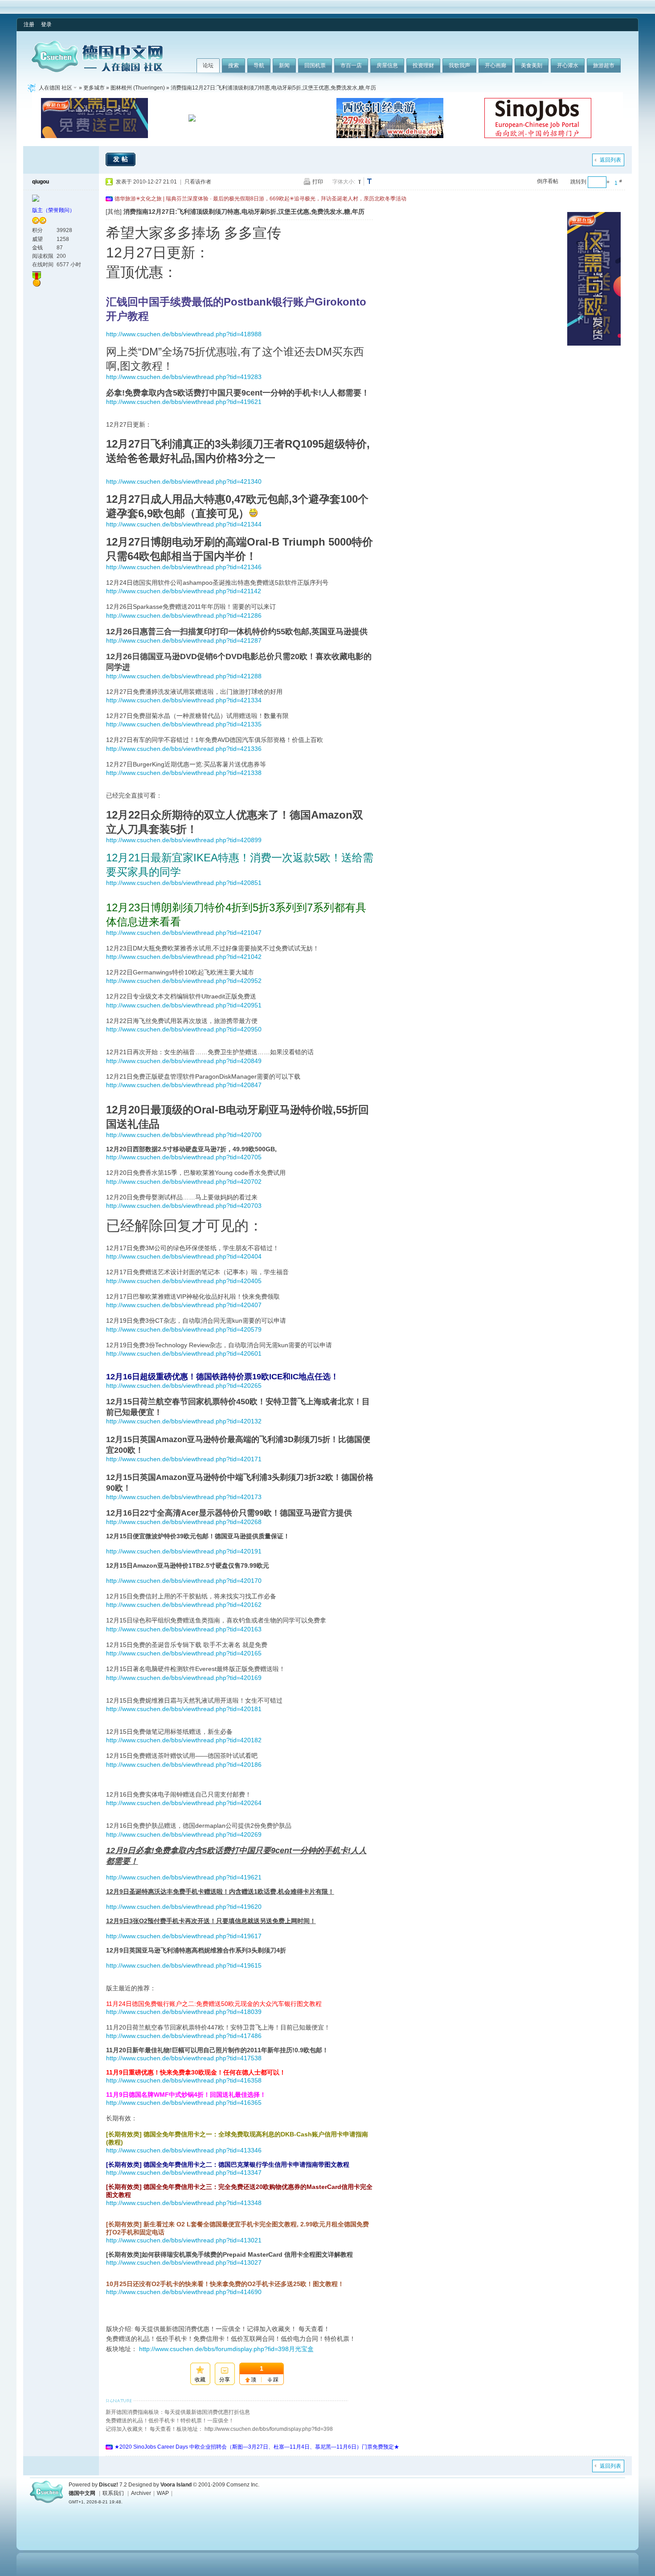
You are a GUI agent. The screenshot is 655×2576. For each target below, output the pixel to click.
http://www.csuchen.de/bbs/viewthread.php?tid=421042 (184, 957)
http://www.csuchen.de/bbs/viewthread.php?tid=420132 (184, 1421)
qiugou (41, 182)
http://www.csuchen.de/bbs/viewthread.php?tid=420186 (184, 1765)
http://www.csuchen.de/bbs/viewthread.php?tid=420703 (184, 1206)
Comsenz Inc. (243, 2485)
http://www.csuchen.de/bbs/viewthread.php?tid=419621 (184, 402)
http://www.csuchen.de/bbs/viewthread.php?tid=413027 (184, 2262)
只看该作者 (198, 182)
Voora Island (176, 2485)
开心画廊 (495, 65)
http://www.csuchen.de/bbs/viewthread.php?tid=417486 (184, 2036)
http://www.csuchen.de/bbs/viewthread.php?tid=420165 (184, 1653)
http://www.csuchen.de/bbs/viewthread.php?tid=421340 (184, 481)
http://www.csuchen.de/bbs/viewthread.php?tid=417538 (184, 2058)
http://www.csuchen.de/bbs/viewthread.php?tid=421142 (184, 591)
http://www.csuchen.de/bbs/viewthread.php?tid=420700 (184, 1135)
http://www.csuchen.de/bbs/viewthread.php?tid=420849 (184, 1061)
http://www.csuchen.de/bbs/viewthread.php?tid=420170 (184, 1581)
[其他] (114, 212)
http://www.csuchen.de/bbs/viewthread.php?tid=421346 (184, 567)
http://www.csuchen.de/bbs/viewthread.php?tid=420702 (184, 1182)
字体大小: (344, 182)
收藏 (200, 2380)
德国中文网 (82, 2493)
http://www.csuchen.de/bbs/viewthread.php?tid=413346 (184, 2150)
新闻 (284, 65)
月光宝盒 (301, 2349)
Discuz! (108, 2485)
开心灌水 (568, 65)
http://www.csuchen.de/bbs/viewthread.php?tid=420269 (184, 1834)
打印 (318, 182)
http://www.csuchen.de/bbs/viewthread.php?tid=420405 (184, 1281)
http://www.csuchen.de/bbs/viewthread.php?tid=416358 (184, 2080)
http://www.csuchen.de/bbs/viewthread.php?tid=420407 (184, 1305)
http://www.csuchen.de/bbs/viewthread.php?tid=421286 (184, 615)
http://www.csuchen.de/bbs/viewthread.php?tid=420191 (184, 1551)
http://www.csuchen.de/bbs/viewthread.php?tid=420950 (184, 1029)
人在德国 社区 (55, 88)
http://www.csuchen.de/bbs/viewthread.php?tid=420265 (184, 1386)
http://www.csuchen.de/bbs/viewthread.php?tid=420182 (184, 1740)
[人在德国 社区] (97, 70)
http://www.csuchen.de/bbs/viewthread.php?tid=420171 (184, 1459)
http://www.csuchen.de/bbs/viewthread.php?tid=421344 (184, 524)
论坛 (208, 65)
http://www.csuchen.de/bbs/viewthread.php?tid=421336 (184, 749)
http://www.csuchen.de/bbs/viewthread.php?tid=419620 (184, 1907)
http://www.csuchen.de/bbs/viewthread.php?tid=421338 (184, 773)
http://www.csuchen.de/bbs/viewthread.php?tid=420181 (184, 1709)
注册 (29, 24)
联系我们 (113, 2493)
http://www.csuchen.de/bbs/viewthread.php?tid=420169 (184, 1678)
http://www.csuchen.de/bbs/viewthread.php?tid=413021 (184, 2240)
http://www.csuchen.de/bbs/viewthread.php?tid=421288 (184, 676)
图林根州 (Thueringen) (138, 88)
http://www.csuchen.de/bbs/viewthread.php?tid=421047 (184, 933)
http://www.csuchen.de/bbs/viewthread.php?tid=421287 (184, 640)
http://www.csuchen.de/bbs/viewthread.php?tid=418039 (184, 2012)
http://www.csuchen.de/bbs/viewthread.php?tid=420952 (184, 981)
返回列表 (610, 160)
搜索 (233, 65)
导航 (259, 65)
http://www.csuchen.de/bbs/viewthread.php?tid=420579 (184, 1329)
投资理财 (423, 65)
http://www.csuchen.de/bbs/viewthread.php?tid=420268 (184, 1522)
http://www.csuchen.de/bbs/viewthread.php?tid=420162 (184, 1605)
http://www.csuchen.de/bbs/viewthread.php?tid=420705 (184, 1157)
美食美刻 (532, 65)
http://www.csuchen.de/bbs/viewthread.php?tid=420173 (184, 1497)
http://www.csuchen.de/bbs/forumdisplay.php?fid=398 (214, 2349)
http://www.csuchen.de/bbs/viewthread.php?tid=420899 (184, 840)
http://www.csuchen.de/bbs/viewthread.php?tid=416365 (184, 2103)
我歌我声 (459, 65)
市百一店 (351, 65)
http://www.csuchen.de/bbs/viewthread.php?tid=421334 (184, 700)
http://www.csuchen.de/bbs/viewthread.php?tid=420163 (184, 1629)
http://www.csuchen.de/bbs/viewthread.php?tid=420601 (184, 1353)
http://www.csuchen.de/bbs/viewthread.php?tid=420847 (184, 1085)
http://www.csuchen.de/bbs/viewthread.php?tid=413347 (184, 2172)
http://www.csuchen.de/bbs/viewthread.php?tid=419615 (184, 1965)
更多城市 (94, 88)
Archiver (141, 2493)
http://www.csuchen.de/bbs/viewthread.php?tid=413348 (184, 2203)
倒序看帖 (548, 181)
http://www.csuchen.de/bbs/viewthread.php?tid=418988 (184, 334)
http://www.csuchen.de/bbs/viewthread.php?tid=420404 (184, 1256)
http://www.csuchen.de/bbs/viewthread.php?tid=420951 (184, 1005)
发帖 (122, 159)
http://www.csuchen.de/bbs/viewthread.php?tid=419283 (184, 377)
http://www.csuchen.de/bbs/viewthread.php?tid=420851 (184, 883)
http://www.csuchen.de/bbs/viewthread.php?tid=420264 (184, 1803)
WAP (163, 2493)
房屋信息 (387, 65)
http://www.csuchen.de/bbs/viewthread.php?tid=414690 (184, 2292)
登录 (46, 24)
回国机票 (315, 65)
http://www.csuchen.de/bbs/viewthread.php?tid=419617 (184, 1936)
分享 (225, 2380)
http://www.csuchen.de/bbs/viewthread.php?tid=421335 (184, 724)
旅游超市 (604, 65)
